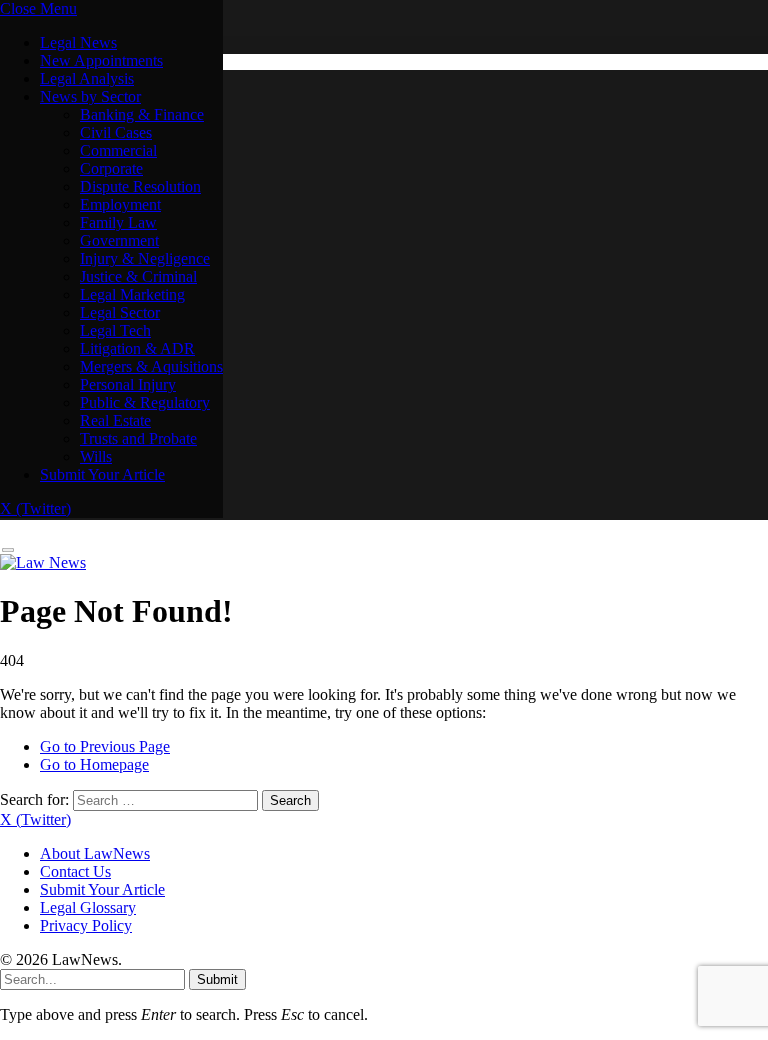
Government (119, 240)
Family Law (118, 222)
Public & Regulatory (145, 402)
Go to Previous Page (105, 746)
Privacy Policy (86, 925)
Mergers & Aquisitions (151, 366)
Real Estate (115, 420)
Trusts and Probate (138, 438)
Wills (96, 456)
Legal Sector (120, 312)
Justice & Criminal (138, 276)
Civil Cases (116, 132)
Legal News (78, 42)
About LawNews (95, 853)
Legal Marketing (132, 294)
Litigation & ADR (137, 348)
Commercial (118, 150)
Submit (217, 979)
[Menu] (8, 550)
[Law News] (43, 562)
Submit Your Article (102, 474)
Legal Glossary (88, 907)
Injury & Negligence (145, 258)
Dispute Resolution (140, 186)
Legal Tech (115, 330)
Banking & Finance (142, 114)
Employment (120, 204)
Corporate (111, 168)
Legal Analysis (87, 78)
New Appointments (101, 60)
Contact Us (75, 871)
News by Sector (90, 96)
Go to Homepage (94, 764)
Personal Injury (128, 384)
